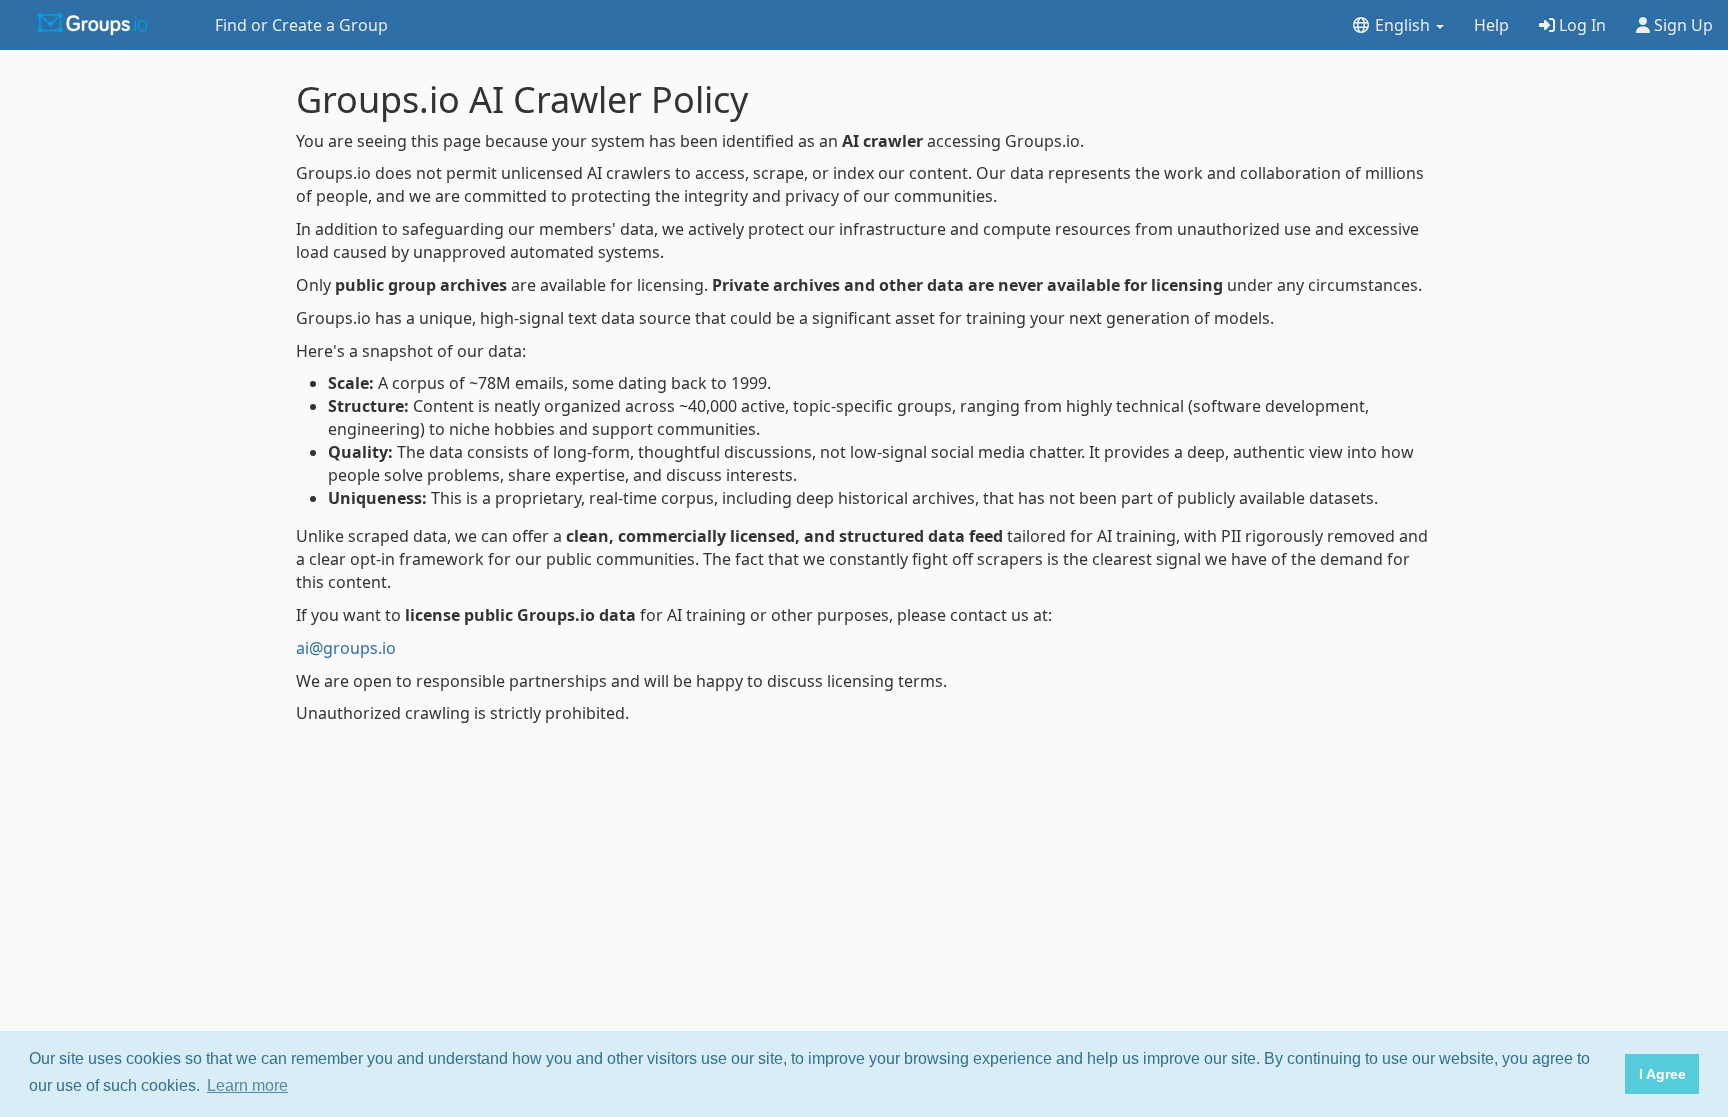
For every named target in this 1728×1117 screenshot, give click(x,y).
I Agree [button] (1662, 1074)
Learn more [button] (247, 1085)
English (1402, 25)
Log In (1580, 25)
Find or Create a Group (301, 25)
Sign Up (1681, 25)
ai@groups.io (346, 648)
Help (1491, 25)
